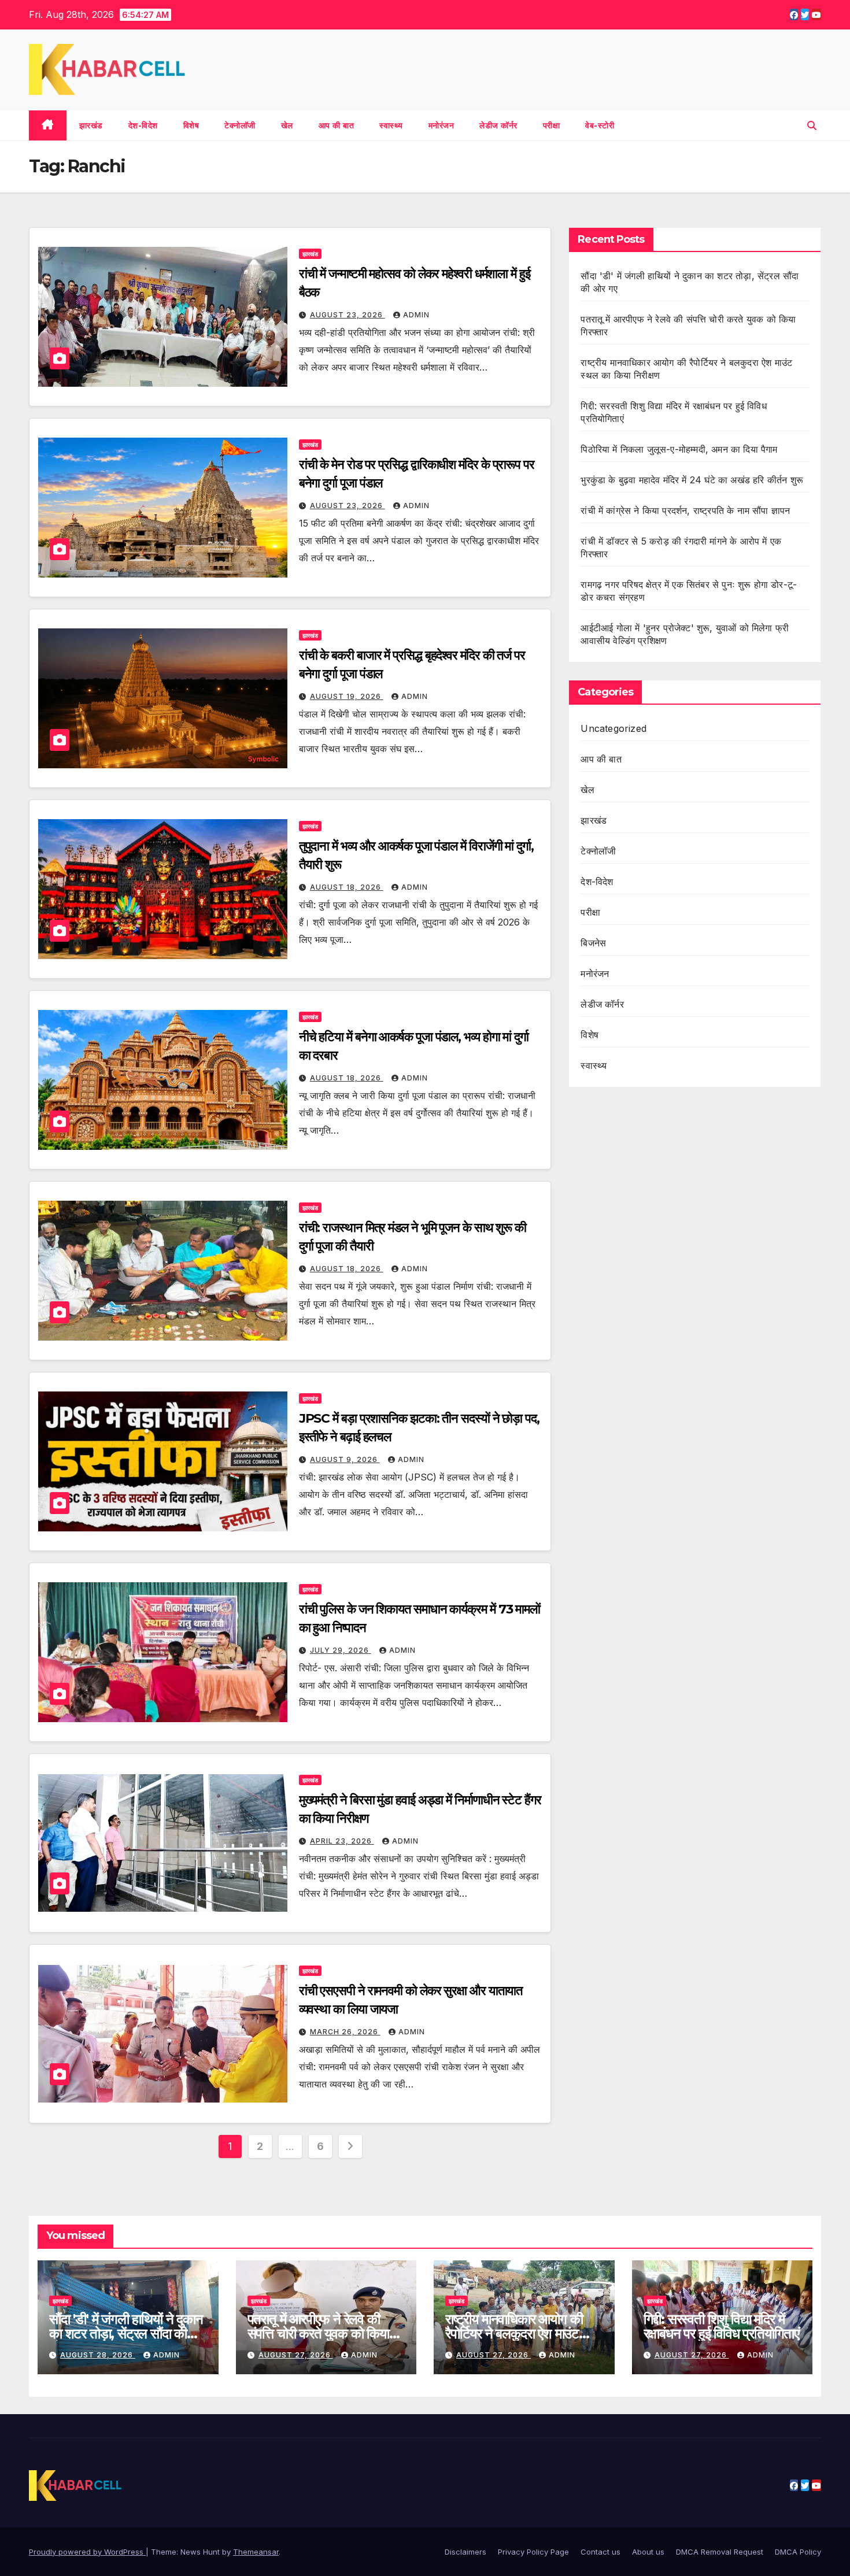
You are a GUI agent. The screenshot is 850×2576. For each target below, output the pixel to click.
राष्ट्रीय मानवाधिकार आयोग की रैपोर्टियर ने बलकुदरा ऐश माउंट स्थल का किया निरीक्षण (514, 2333)
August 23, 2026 (348, 315)
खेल (287, 125)
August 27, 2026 (296, 2355)
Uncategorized (614, 728)
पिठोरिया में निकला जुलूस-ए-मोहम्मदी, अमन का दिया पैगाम (680, 449)
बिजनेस (593, 943)
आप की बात (337, 125)
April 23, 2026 (342, 1841)
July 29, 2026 (341, 1650)
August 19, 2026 (347, 696)
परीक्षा (552, 125)
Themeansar (256, 2552)
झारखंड (91, 125)
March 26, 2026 (345, 2032)
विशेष (191, 125)
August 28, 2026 (98, 2355)
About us (648, 2552)
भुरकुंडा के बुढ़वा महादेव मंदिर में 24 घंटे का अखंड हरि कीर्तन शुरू (692, 480)
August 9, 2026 (345, 1459)
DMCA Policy (798, 2552)
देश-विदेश (143, 125)
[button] (812, 125)
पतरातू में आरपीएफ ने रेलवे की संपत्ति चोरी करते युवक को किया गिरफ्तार (318, 2333)
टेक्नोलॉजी (240, 125)
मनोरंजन (441, 125)
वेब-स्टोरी (600, 125)
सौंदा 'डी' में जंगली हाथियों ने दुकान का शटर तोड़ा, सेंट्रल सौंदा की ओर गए (126, 2333)
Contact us (600, 2552)
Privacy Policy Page (533, 2552)
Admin (416, 315)
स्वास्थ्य (391, 125)
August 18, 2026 (347, 887)
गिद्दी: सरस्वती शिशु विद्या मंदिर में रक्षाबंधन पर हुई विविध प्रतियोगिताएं (721, 2326)
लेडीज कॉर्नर (498, 125)
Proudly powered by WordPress (87, 2552)
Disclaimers (465, 2552)
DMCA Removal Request (720, 2552)
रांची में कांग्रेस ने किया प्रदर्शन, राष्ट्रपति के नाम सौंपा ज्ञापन (685, 510)
